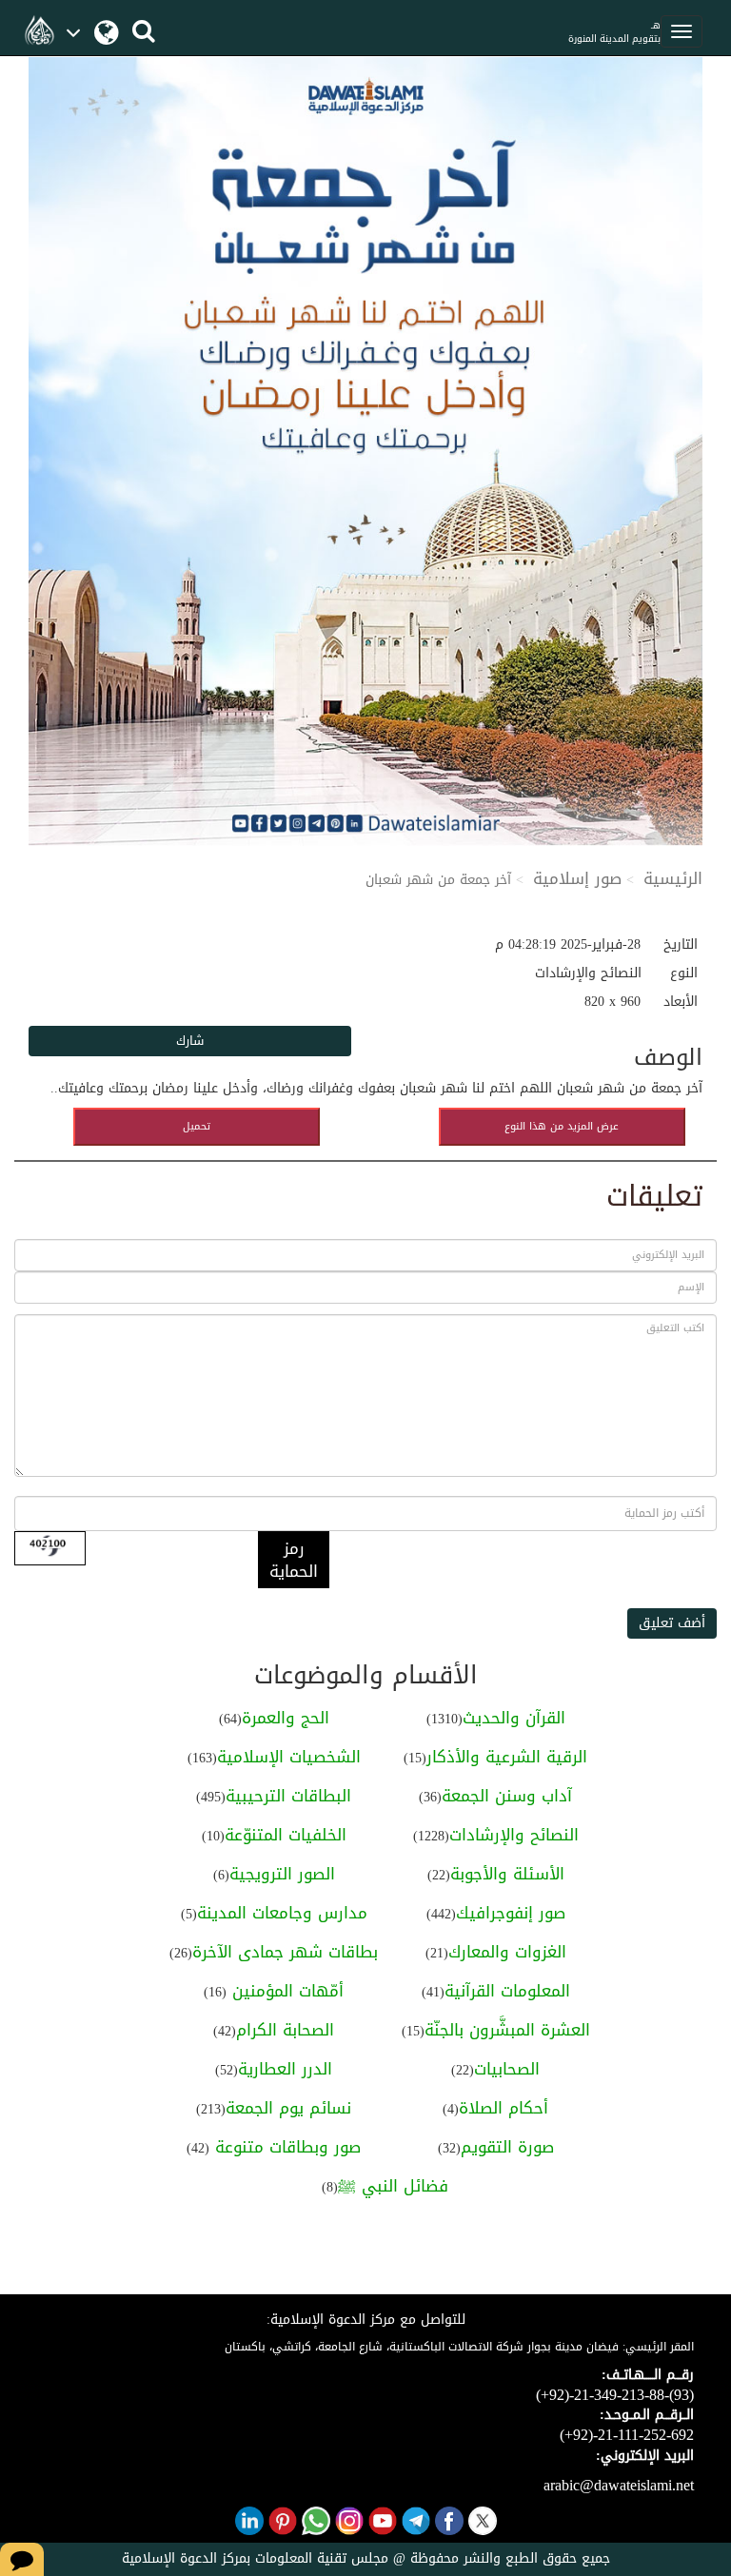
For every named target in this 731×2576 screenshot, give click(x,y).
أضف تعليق (672, 1623)
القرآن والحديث (514, 1718)
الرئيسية (673, 878)
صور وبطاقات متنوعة (285, 2147)
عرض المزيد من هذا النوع (562, 1126)
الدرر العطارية (285, 2069)
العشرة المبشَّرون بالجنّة (507, 2030)
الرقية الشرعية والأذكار (507, 1757)
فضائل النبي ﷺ (393, 2186)
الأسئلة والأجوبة (507, 1874)
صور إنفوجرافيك (511, 1913)
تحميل (197, 1126)
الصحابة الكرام (285, 2030)
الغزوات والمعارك (507, 1952)
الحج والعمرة (286, 1718)
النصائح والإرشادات (514, 1835)
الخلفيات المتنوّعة (286, 1835)
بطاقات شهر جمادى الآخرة (285, 1952)
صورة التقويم (507, 2147)
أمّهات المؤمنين (285, 1991)
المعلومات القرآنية (507, 1991)
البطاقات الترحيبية (288, 1796)
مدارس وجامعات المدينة (282, 1913)
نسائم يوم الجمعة (288, 2108)
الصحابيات (507, 2069)
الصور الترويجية (282, 1874)
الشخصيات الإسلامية (289, 1757)
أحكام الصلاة (504, 2108)
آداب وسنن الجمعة (507, 1796)
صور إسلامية (577, 878)
